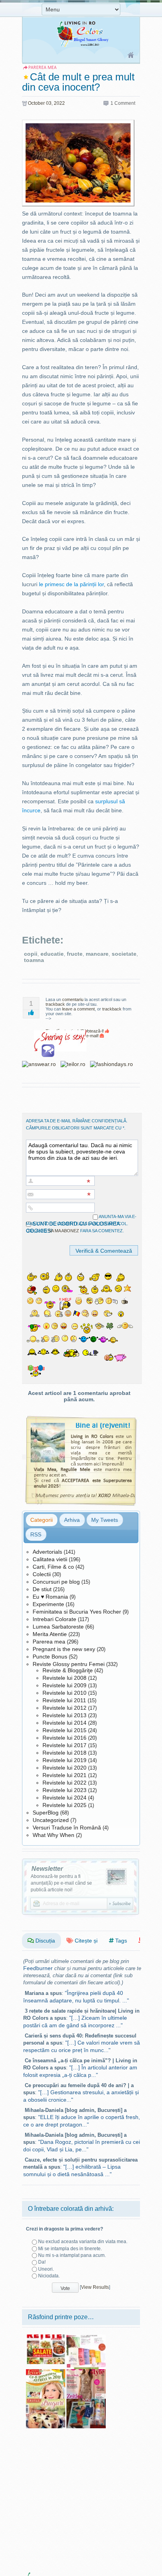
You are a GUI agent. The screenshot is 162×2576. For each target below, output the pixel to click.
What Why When (53, 1835)
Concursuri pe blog (56, 1582)
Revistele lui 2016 (64, 1738)
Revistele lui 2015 (64, 1730)
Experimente (48, 1604)
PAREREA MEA (42, 68)
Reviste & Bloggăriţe (68, 1670)
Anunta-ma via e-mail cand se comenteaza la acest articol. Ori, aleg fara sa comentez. (81, 1224)
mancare (97, 954)
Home (131, 56)
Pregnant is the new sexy (64, 1649)
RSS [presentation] (36, 1534)
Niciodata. (49, 2276)
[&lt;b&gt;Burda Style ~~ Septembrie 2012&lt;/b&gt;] (86, 2372)
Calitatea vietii (50, 1559)
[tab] (41, 1520)
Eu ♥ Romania (50, 1597)
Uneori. (46, 2269)
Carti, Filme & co (53, 1567)
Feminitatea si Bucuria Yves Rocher (77, 1612)
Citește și (85, 1941)
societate (124, 954)
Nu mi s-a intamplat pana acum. (72, 2255)
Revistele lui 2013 (64, 1715)
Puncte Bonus (50, 1657)
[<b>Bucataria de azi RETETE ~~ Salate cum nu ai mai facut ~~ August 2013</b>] (46, 2337)
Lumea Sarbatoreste (58, 1627)
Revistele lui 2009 (64, 1685)
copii (31, 954)
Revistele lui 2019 (64, 1760)
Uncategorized (51, 1820)
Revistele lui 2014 (64, 1723)
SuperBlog (46, 1813)
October (36, 103)
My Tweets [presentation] (105, 1520)
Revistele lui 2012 (64, 1708)
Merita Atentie (50, 1634)
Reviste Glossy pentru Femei (69, 1664)
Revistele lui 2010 (64, 1693)
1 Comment (123, 103)
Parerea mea (49, 1642)
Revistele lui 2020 (64, 1768)
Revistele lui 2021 (64, 1775)
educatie (52, 954)
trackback (55, 1004)
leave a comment (78, 1009)
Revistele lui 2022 (64, 1783)
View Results (95, 2288)
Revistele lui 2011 (64, 1700)
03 (49, 103)
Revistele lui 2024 (64, 1798)
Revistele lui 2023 (64, 1790)
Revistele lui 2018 (64, 1753)
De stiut (42, 1589)
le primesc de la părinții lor (71, 584)
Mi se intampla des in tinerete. (70, 2249)
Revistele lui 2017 (64, 1745)
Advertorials (47, 1552)
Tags (120, 1941)
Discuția (44, 1941)
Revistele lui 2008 (64, 1678)
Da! (42, 2262)
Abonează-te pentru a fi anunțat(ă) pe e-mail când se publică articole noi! (61, 1883)
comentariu (73, 999)
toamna (34, 960)
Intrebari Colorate (54, 1619)
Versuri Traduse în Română (67, 1828)
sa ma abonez (64, 1231)
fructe (75, 954)
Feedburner (38, 1968)
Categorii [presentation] (41, 1520)
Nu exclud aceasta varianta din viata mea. (83, 2242)
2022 (59, 103)
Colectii (42, 1574)
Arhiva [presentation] (72, 1520)
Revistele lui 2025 (64, 1805)
